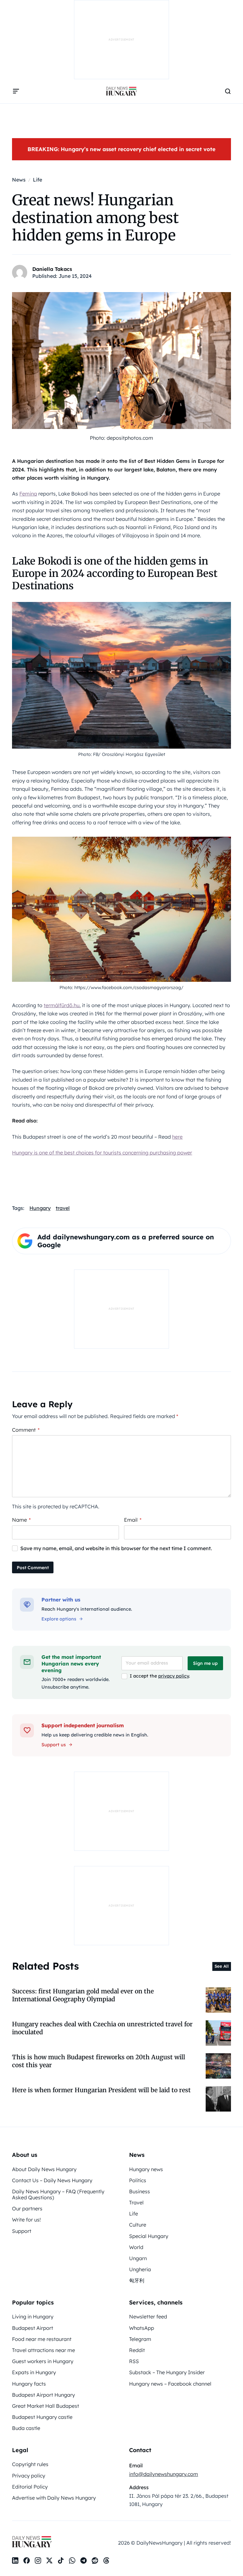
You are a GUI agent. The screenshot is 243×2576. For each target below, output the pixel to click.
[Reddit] (95, 2560)
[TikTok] (61, 2560)
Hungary (40, 1208)
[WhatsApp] (72, 2560)
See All (222, 1966)
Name (21, 1520)
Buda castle (26, 2428)
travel (63, 1208)
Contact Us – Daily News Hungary (52, 2180)
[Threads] (106, 2560)
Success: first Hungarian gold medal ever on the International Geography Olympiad (83, 1995)
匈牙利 (137, 2280)
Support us (54, 1745)
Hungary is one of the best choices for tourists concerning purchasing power (102, 1153)
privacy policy (174, 1676)
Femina (28, 494)
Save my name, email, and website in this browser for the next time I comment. (116, 1548)
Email (133, 1520)
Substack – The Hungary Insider (167, 2372)
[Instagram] (38, 2560)
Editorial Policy (30, 2487)
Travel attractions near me (44, 2350)
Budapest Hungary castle (42, 2417)
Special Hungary (149, 2236)
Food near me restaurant (42, 2339)
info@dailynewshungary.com (164, 2474)
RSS (134, 2361)
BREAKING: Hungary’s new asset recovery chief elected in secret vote (121, 149)
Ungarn (138, 2258)
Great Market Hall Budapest (46, 2406)
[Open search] (228, 91)
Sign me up (205, 1663)
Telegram (140, 2339)
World (136, 2247)
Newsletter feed (148, 2317)
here (177, 1137)
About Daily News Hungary (44, 2169)
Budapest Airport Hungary (44, 2395)
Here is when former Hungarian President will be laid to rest (101, 2090)
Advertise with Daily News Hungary (54, 2498)
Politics (138, 2180)
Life (134, 2214)
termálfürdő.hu (62, 1005)
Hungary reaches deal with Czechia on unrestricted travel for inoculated (102, 2028)
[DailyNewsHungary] (121, 91)
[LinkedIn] (15, 2560)
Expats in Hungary (34, 2372)
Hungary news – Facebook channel (170, 2384)
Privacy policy (29, 2476)
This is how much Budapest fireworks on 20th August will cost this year (99, 2061)
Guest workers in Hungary (43, 2361)
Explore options (59, 1619)
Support (22, 2231)
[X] (49, 2560)
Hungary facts (29, 2384)
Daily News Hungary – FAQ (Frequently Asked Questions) (58, 2194)
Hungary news (146, 2169)
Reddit (137, 2350)
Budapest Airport (33, 2328)
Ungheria (140, 2269)
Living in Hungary (33, 2317)
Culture (138, 2225)
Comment (26, 1430)
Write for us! (26, 2220)
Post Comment (33, 1568)
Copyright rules (30, 2464)
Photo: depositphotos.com (121, 438)
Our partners (27, 2208)
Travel (136, 2202)
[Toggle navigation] (16, 91)
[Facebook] (27, 2560)
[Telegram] (84, 2560)
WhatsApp (142, 2328)
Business (140, 2191)
